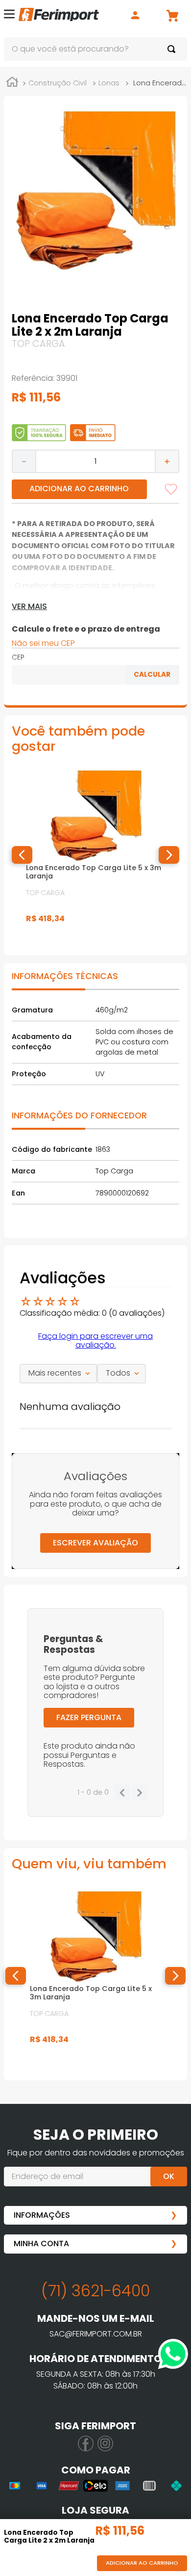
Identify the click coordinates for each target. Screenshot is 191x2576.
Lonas (109, 83)
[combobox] (95, 49)
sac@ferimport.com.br (96, 2334)
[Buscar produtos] (173, 49)
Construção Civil (58, 83)
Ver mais (29, 607)
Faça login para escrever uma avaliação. (95, 1341)
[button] (9, 15)
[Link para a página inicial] (12, 83)
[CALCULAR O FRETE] (152, 675)
